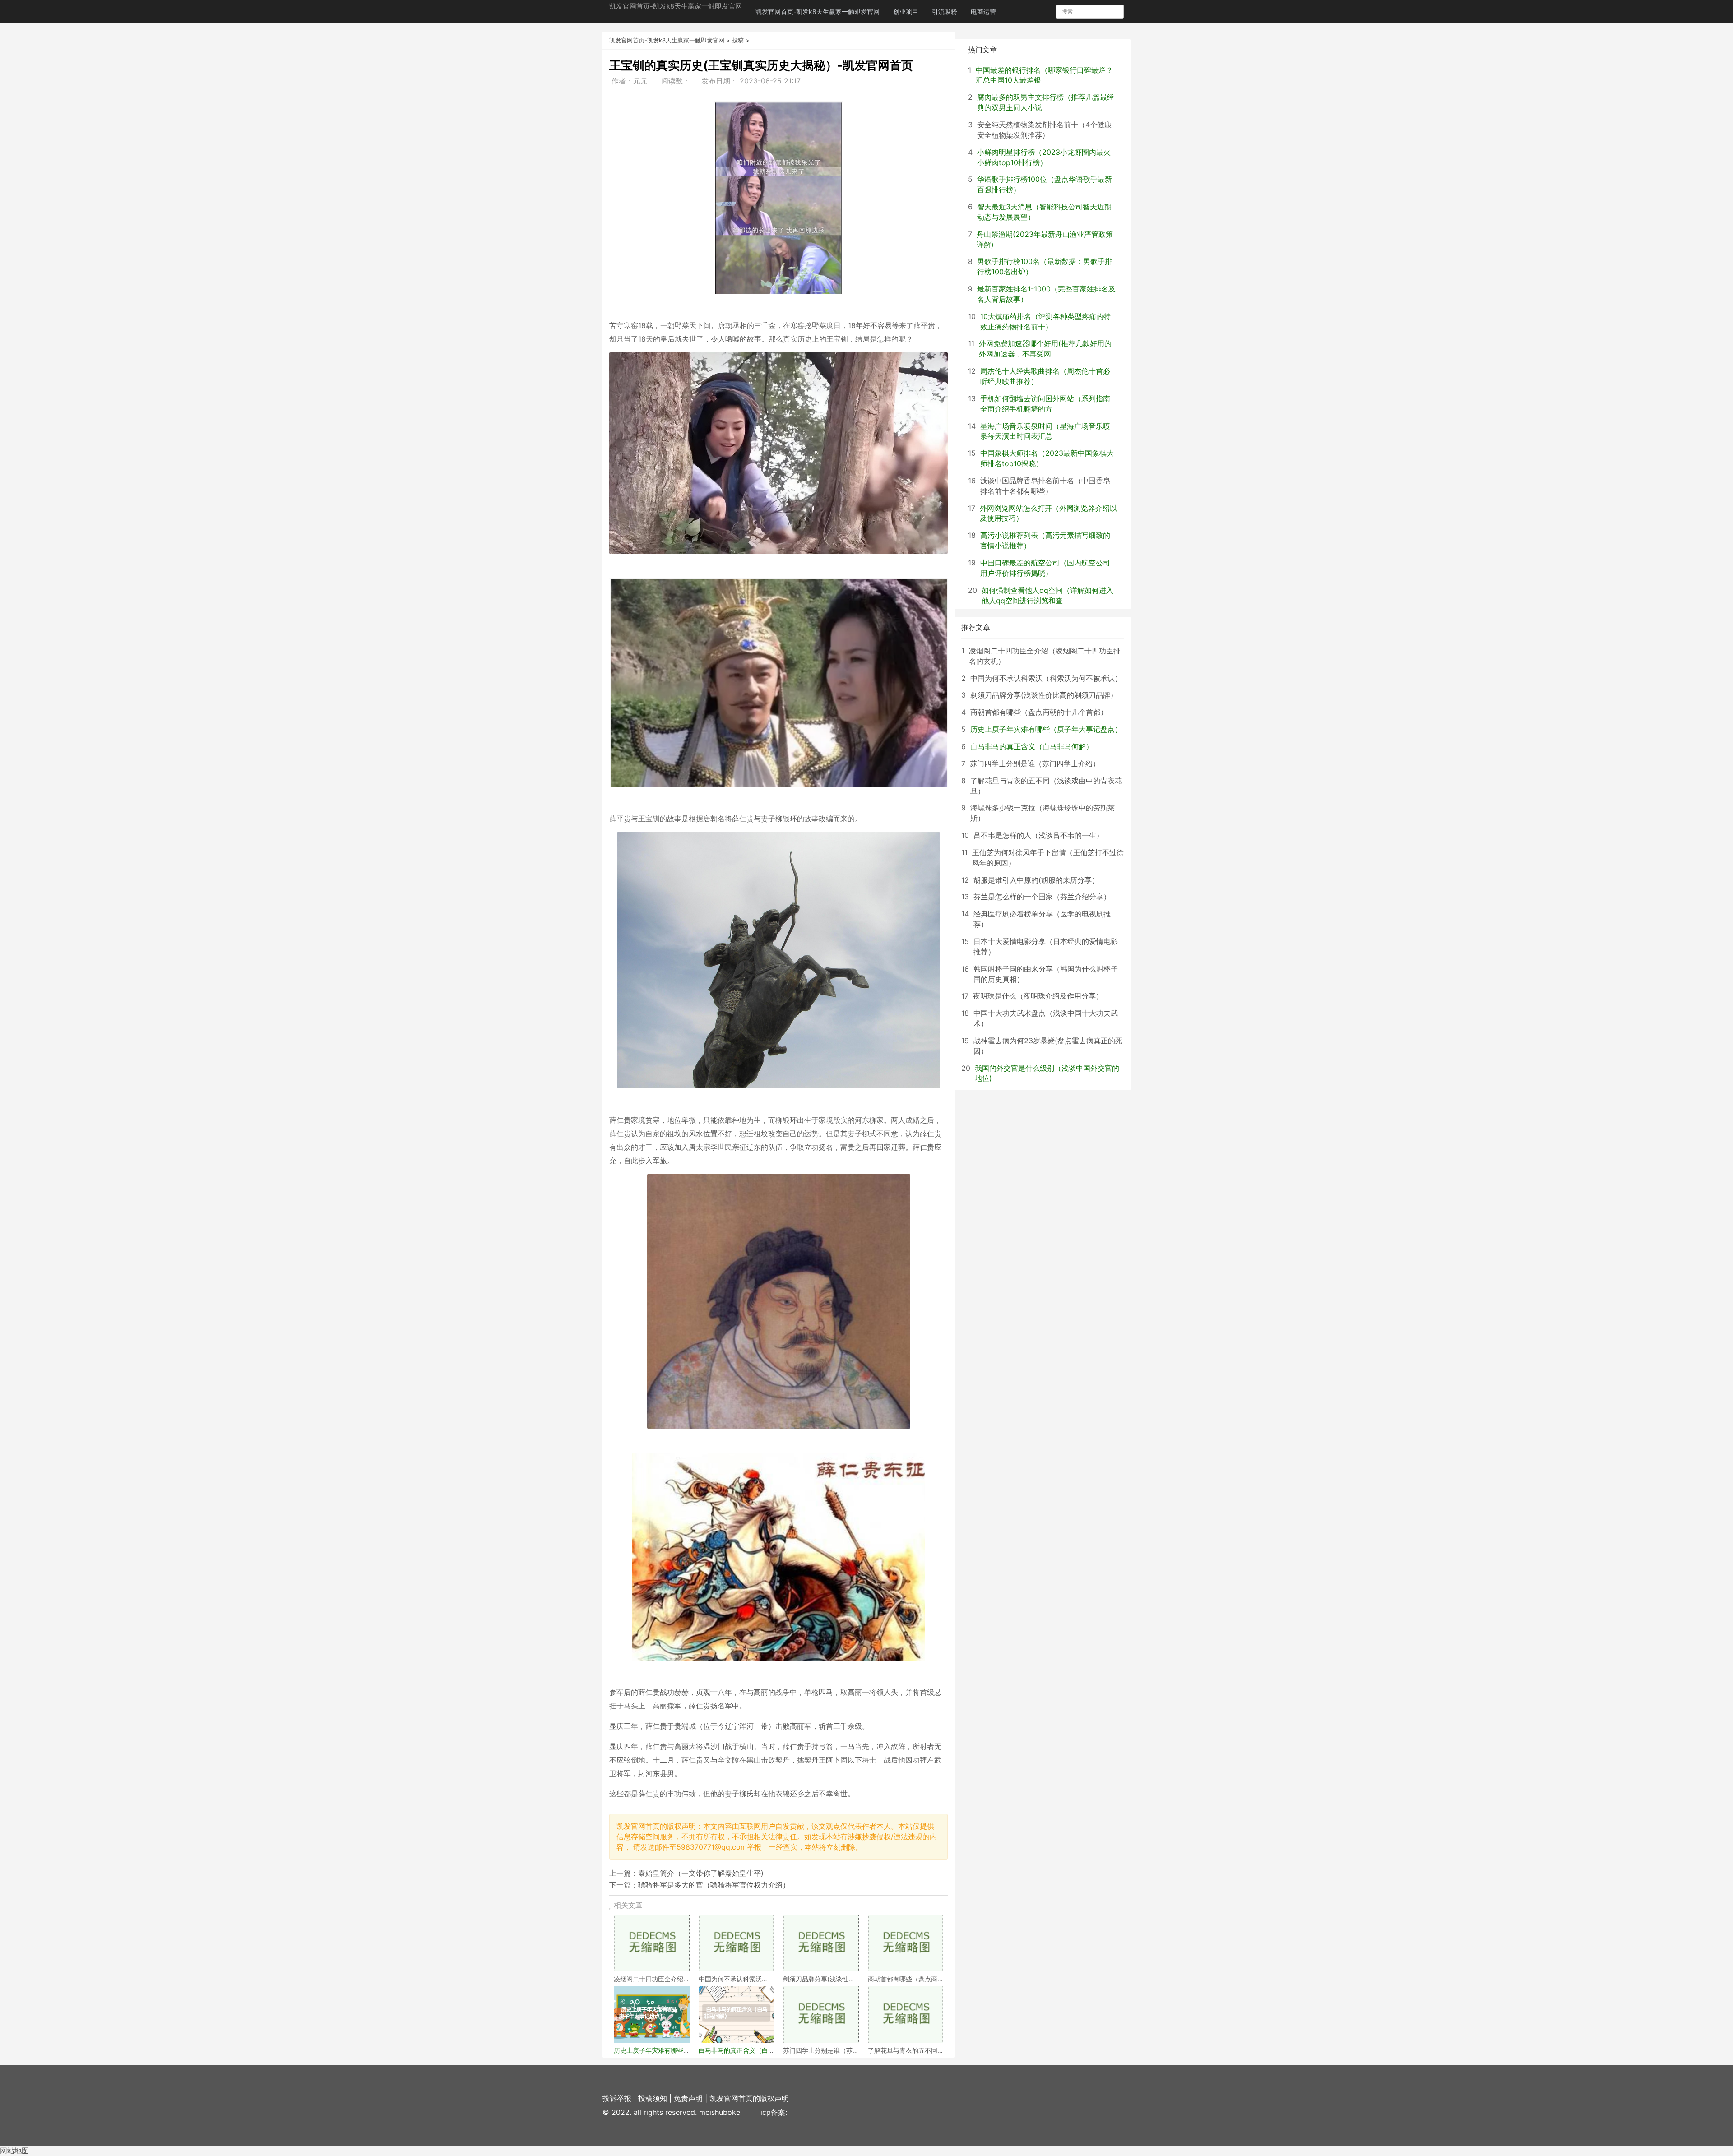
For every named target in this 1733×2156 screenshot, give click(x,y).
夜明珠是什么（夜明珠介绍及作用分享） (1038, 996)
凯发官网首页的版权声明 (749, 2098)
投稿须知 (653, 2098)
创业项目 (906, 12)
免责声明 (688, 2098)
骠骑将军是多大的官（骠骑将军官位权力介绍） (714, 1885)
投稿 (738, 40)
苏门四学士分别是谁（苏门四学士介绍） (1035, 763)
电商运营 (983, 12)
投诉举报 (617, 2098)
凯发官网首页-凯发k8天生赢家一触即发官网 (676, 6)
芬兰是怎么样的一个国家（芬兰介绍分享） (1042, 897)
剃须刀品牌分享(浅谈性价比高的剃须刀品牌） (1044, 695)
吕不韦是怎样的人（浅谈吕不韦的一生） (1038, 835)
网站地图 (14, 2151)
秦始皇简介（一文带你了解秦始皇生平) (701, 1873)
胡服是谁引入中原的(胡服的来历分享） (1036, 880)
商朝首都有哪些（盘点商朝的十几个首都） (1039, 712)
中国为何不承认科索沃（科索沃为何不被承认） (1046, 678)
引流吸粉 (945, 12)
